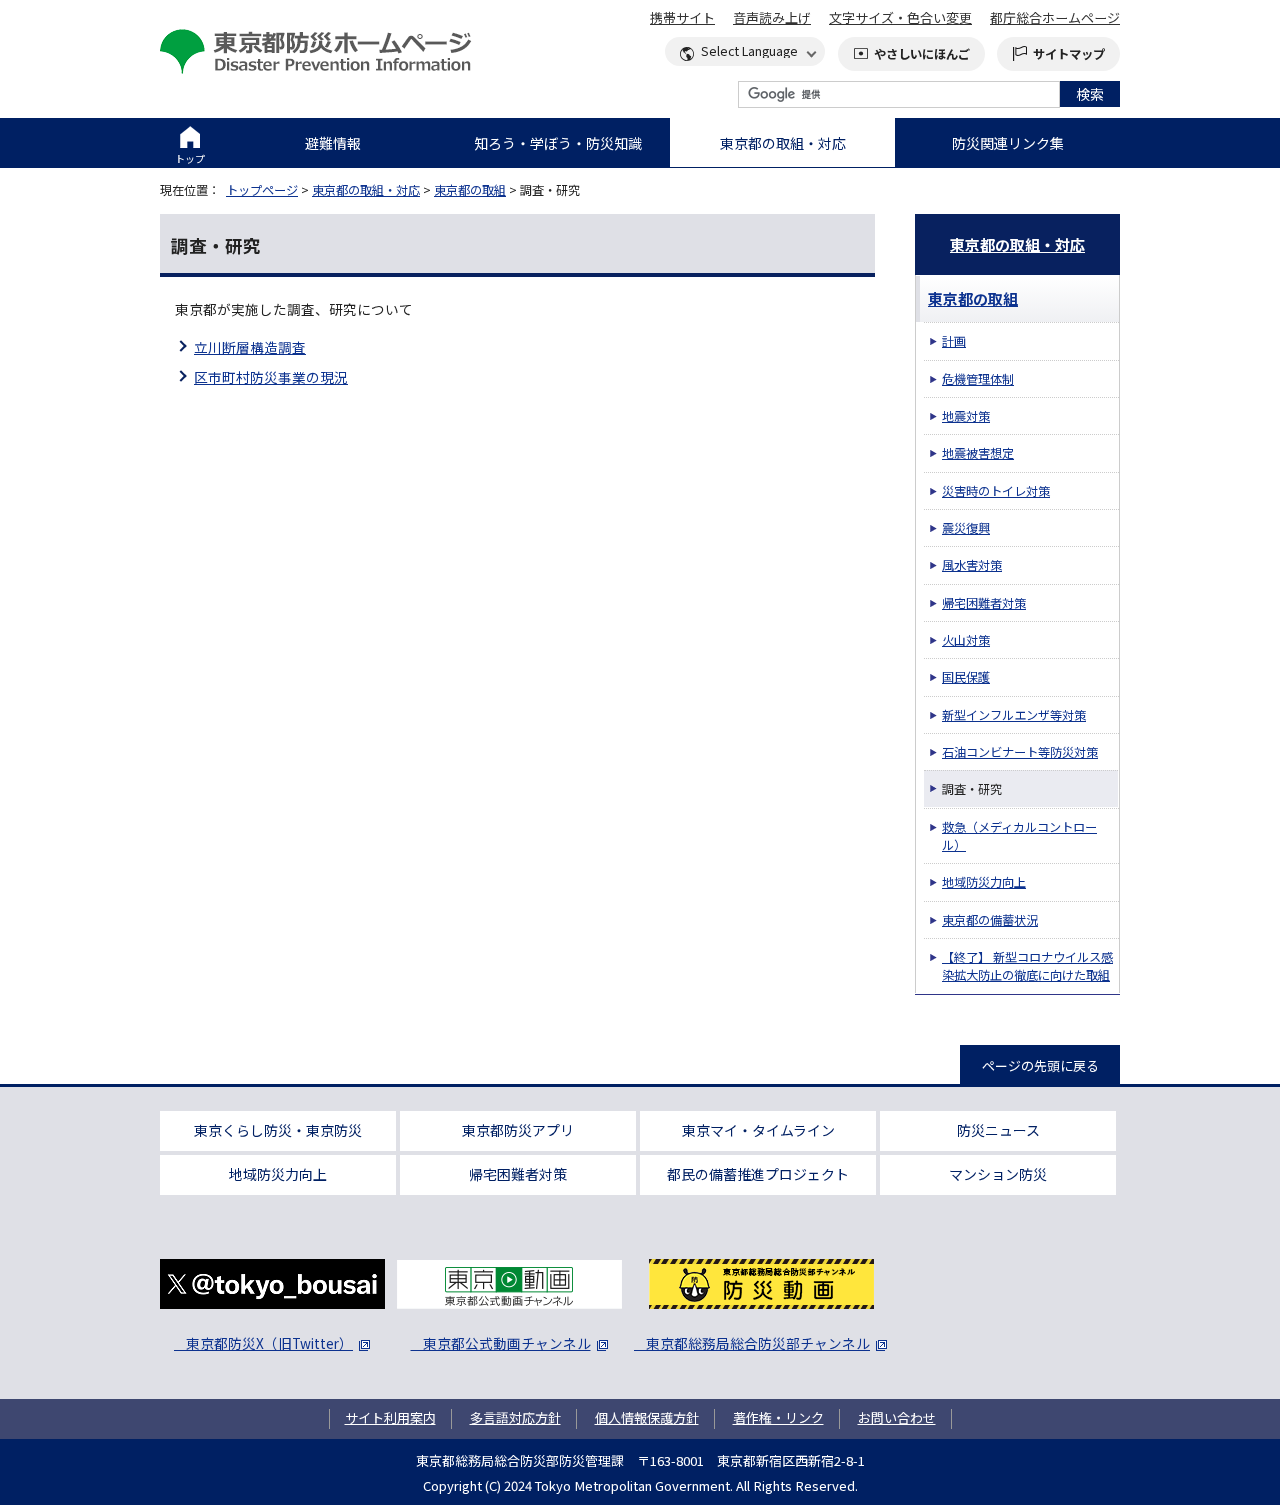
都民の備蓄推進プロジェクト (758, 1174)
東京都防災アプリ (518, 1130)
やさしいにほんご (922, 54)
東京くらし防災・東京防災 (278, 1130)
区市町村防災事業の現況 (271, 377)
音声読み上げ (772, 17)
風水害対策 (972, 565)
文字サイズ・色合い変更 (900, 17)
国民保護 (966, 677)
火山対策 (966, 640)
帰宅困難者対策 (984, 603)
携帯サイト (682, 17)
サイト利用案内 (390, 1417)
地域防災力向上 (984, 882)
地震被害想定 (978, 453)
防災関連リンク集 (1008, 143)
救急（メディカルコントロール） (1019, 836)
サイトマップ (1069, 54)
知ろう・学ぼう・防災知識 (558, 143)
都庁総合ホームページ (1055, 17)
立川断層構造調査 (250, 347)
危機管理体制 (978, 379)
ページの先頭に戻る (1040, 1065)
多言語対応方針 (515, 1417)
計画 (954, 341)
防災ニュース (998, 1130)
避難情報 (333, 143)
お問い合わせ (897, 1417)
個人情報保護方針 (647, 1417)
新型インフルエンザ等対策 (1014, 715)
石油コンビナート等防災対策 (1020, 752)
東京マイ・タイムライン (758, 1130)
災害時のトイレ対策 (996, 491)
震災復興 (966, 528)
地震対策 (966, 416)
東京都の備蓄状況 (990, 920)
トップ (190, 158)
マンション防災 (998, 1174)
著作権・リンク (778, 1417)
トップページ (262, 190)
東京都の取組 (470, 190)
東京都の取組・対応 (783, 143)
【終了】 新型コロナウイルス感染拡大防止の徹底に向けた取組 (1027, 966)
